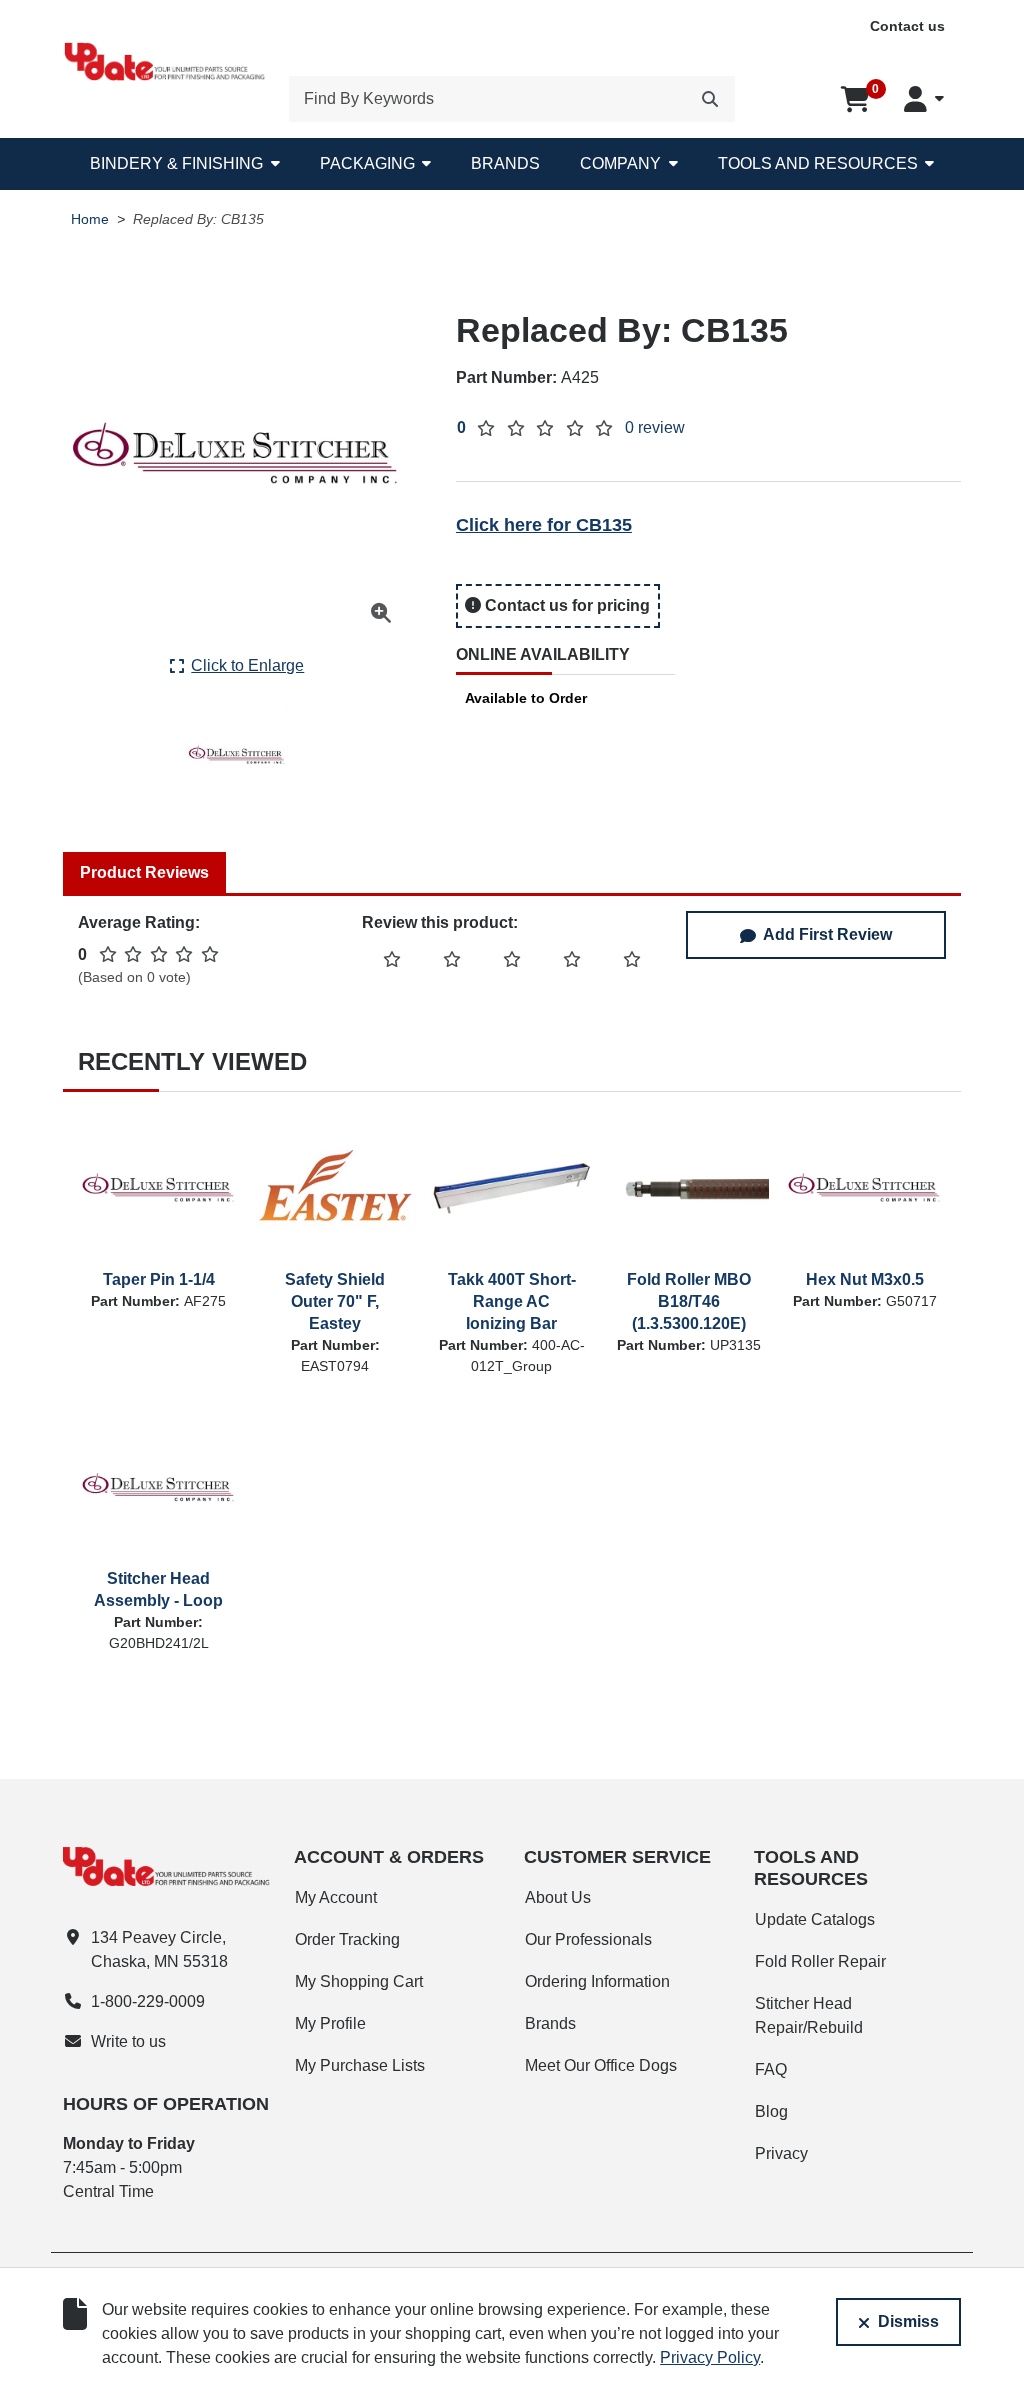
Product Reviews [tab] (144, 872)
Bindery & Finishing (176, 163)
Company (620, 163)
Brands (505, 163)
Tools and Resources (818, 163)
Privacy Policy (710, 2357)
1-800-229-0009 (148, 2001)
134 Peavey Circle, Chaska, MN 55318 (159, 1949)
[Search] (710, 99)
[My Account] (924, 99)
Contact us (907, 26)
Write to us (128, 2041)
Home (90, 219)
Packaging (367, 163)
